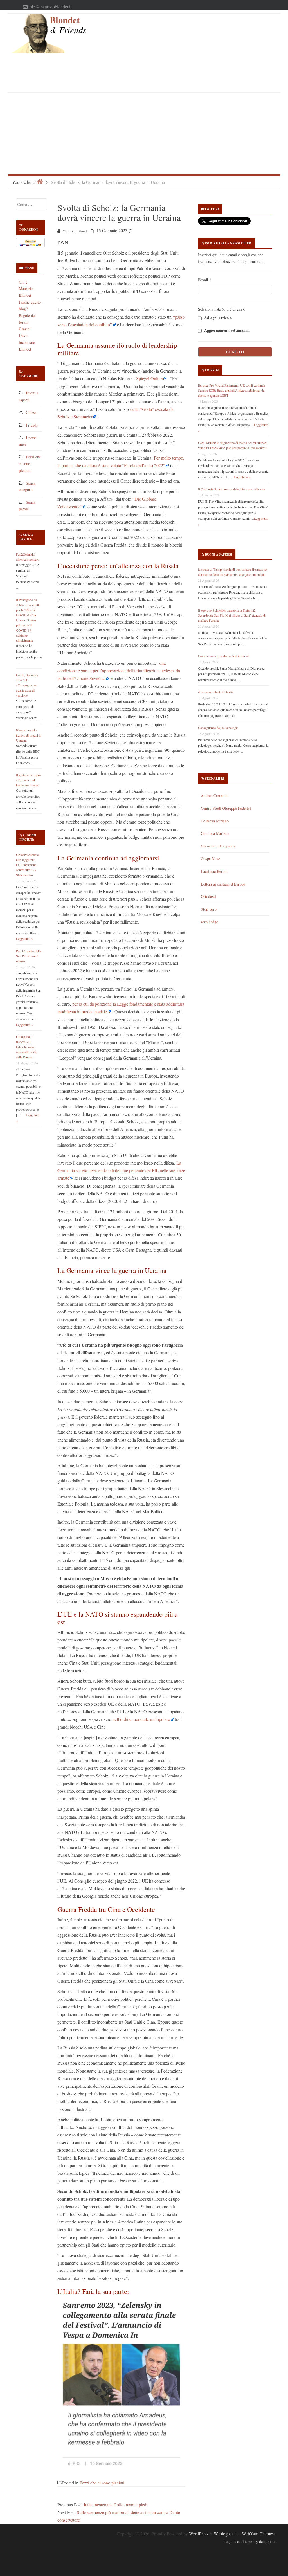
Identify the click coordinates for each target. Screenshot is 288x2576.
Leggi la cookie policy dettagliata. (250, 2542)
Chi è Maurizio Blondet (26, 289)
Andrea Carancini (215, 796)
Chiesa (31, 412)
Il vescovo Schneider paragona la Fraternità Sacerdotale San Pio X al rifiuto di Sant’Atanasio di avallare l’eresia (232, 615)
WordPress (199, 2534)
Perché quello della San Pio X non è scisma (29, 956)
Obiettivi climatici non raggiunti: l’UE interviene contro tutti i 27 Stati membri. (28, 865)
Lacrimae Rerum (214, 871)
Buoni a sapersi (219, 554)
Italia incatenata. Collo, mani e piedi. (116, 2505)
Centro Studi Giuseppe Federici (226, 808)
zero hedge (209, 922)
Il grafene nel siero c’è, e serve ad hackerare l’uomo (28, 780)
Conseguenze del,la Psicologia (218, 728)
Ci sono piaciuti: (28, 837)
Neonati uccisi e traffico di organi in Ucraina (29, 735)
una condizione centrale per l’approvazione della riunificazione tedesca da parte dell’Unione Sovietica (119, 671)
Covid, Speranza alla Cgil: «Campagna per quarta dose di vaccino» (27, 685)
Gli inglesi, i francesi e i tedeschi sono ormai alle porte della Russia (26, 1047)
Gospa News (211, 859)
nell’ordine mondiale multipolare (141, 1719)
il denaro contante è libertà (215, 692)
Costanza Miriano (215, 821)
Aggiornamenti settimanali (226, 330)
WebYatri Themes (258, 2534)
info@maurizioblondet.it (50, 7)
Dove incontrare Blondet (27, 342)
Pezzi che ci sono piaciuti (30, 464)
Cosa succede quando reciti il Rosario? (224, 656)
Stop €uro (209, 909)
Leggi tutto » (24, 938)
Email (205, 280)
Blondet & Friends (68, 25)
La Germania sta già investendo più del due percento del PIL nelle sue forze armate (121, 1170)
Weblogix (222, 2534)
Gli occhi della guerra (218, 846)
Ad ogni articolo (217, 318)
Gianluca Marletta (215, 833)
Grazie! (25, 329)
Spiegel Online (149, 378)
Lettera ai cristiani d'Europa (223, 884)
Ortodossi (208, 896)
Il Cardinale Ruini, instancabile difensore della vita (231, 489)
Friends (32, 425)
